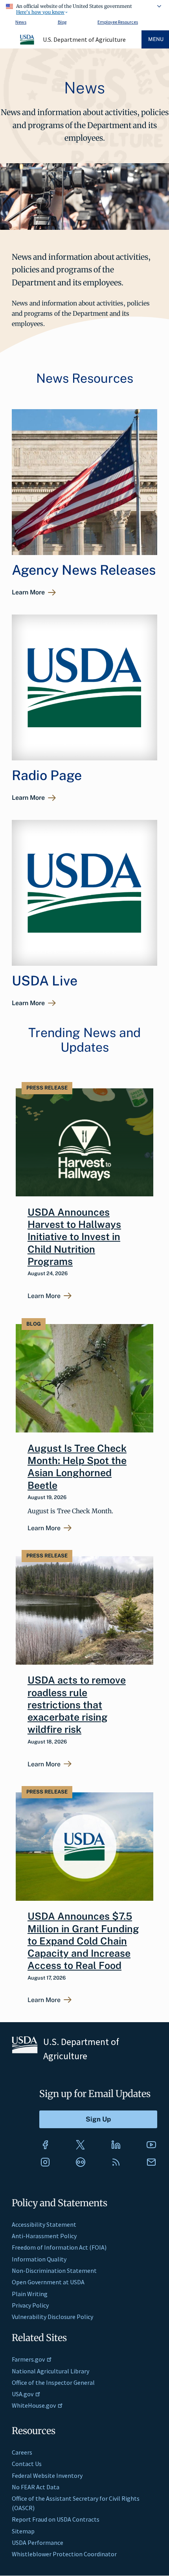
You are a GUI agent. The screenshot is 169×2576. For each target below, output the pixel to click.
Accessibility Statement (44, 2224)
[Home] (28, 43)
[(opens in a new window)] (45, 2145)
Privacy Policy (30, 2305)
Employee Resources (118, 22)
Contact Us (27, 2464)
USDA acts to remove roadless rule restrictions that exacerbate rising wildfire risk (77, 1705)
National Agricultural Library (51, 2371)
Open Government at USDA (48, 2282)
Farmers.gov (28, 2359)
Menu (156, 39)
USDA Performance (38, 2542)
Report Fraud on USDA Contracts (56, 2519)
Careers (22, 2452)
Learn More (28, 592)
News (21, 22)
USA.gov (23, 2394)
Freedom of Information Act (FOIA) (59, 2247)
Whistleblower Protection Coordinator (64, 2554)
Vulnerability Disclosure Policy (52, 2317)
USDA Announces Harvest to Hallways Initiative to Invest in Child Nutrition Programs (74, 1237)
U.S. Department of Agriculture (84, 39)
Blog (62, 22)
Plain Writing (30, 2294)
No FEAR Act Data (36, 2487)
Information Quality (39, 2259)
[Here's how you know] (84, 8)
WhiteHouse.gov (34, 2405)
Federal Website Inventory (47, 2475)
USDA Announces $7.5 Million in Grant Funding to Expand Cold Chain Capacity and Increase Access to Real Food (83, 1941)
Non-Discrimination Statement (54, 2271)
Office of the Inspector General (53, 2382)
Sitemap (23, 2531)
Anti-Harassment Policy (44, 2236)
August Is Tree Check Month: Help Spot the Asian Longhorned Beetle (77, 1467)
